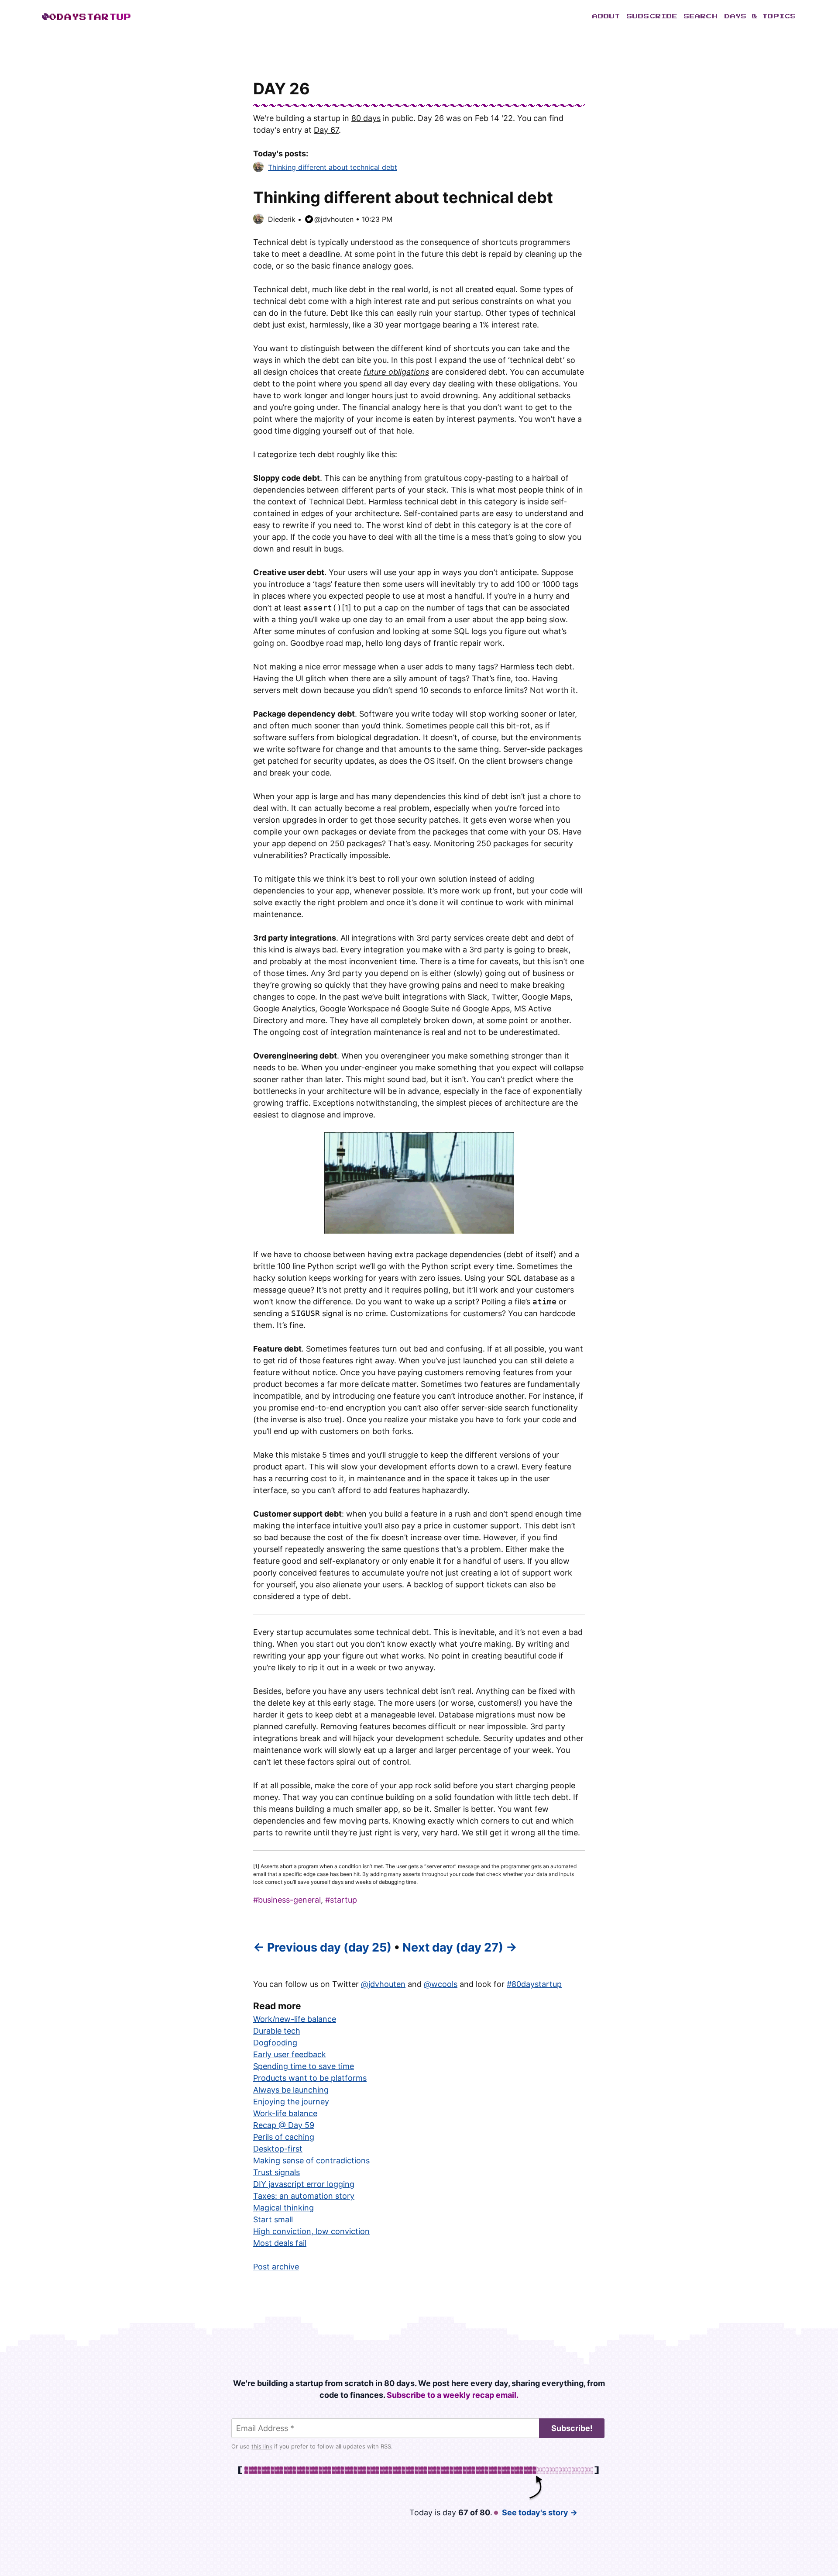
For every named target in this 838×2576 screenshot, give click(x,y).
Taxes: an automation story (304, 2196)
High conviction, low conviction (311, 2231)
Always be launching (291, 2090)
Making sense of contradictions (311, 2160)
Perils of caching (284, 2137)
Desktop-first (278, 2149)
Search (701, 17)
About (606, 17)
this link (262, 2446)
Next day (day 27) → (460, 1947)
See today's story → (540, 2512)
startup (343, 1900)
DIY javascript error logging (304, 2184)
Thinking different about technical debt (333, 167)
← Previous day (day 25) (322, 1947)
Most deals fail (280, 2243)
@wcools (441, 1984)
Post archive (276, 2267)
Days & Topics (760, 17)
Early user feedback (290, 2054)
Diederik (282, 219)
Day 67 (326, 130)
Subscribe (652, 17)
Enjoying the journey (291, 2102)
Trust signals (276, 2172)
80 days (366, 118)
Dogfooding (275, 2043)
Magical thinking (283, 2208)
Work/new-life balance (295, 2019)
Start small (273, 2219)
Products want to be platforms (310, 2078)
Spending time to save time (304, 2066)
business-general (289, 1900)
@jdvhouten (334, 219)
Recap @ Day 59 (284, 2125)
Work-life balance (285, 2113)
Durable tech (277, 2031)
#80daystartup (534, 1984)
